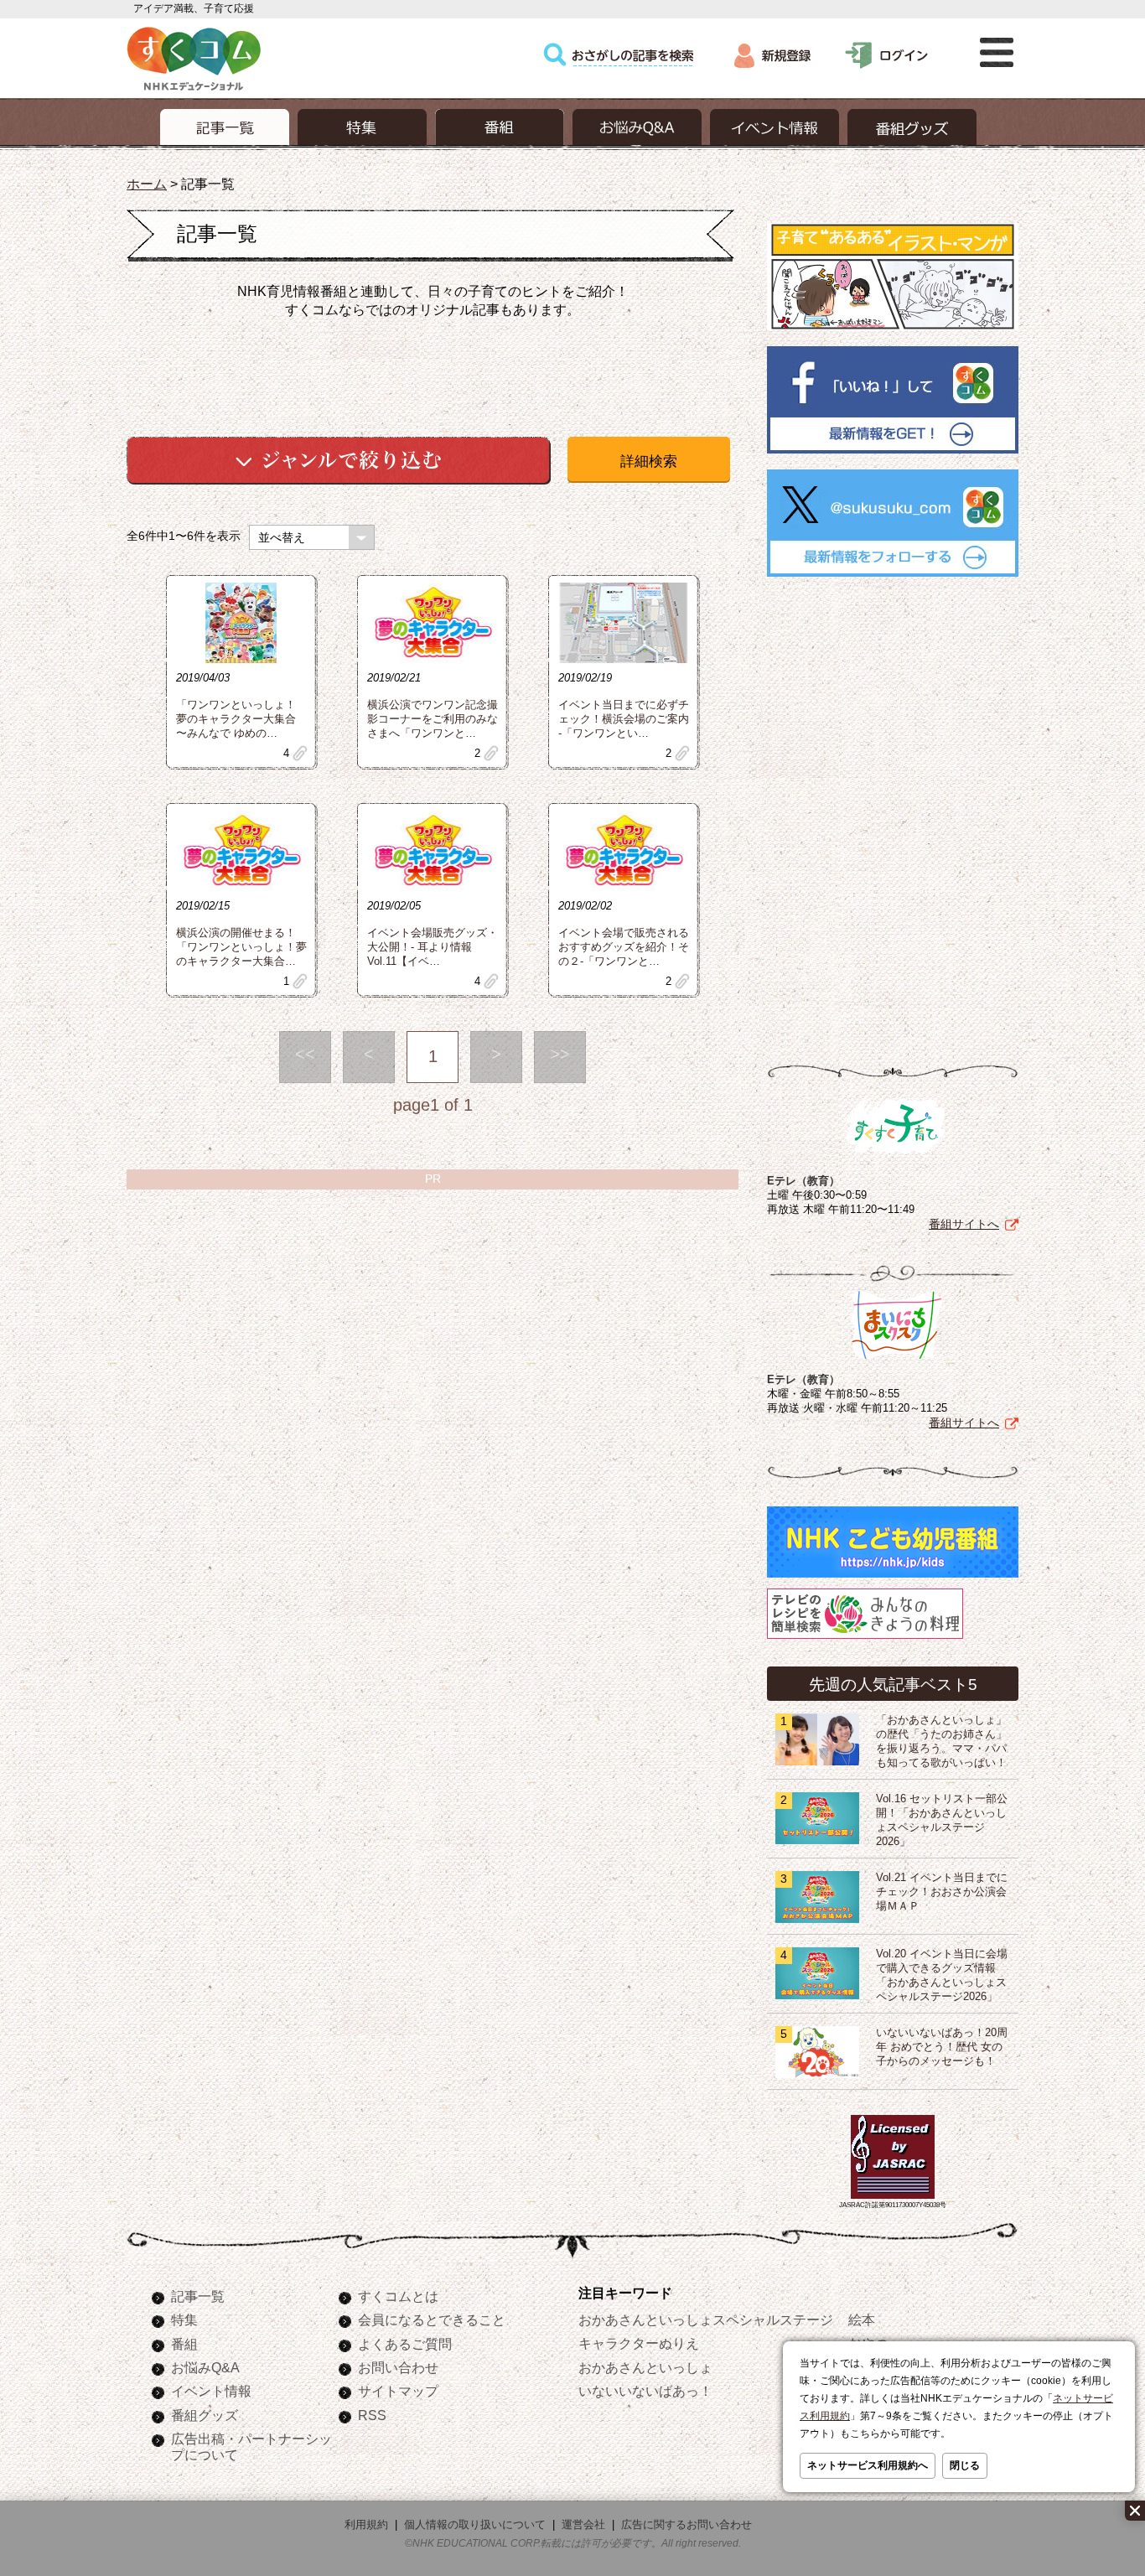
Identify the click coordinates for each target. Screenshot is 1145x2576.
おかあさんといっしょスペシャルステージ (706, 2319)
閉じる (965, 2465)
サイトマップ (398, 2391)
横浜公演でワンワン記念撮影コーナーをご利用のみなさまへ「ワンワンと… (433, 719)
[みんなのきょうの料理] (865, 1639)
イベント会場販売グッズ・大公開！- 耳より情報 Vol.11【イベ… (433, 947)
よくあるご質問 (405, 2344)
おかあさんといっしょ (645, 2367)
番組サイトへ (964, 1224)
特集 (184, 2319)
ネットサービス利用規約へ (868, 2465)
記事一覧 (198, 2296)
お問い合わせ (398, 2367)
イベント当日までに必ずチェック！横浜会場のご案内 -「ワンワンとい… (624, 719)
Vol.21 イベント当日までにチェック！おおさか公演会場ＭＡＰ (942, 1892)
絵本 (862, 2319)
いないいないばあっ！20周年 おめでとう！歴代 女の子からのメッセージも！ (942, 2047)
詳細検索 (649, 461)
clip (300, 753)
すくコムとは (398, 2296)
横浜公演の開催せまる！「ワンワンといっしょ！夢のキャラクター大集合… (241, 947)
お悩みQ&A (205, 2367)
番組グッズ (205, 2415)
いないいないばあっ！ (645, 2391)
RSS (372, 2415)
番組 (184, 2344)
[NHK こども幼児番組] (893, 1578)
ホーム (147, 184)
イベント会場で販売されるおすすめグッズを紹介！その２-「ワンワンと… (624, 947)
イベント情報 (211, 2391)
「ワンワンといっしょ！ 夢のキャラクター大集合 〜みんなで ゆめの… (236, 719)
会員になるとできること (432, 2319)
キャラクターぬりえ (639, 2343)
